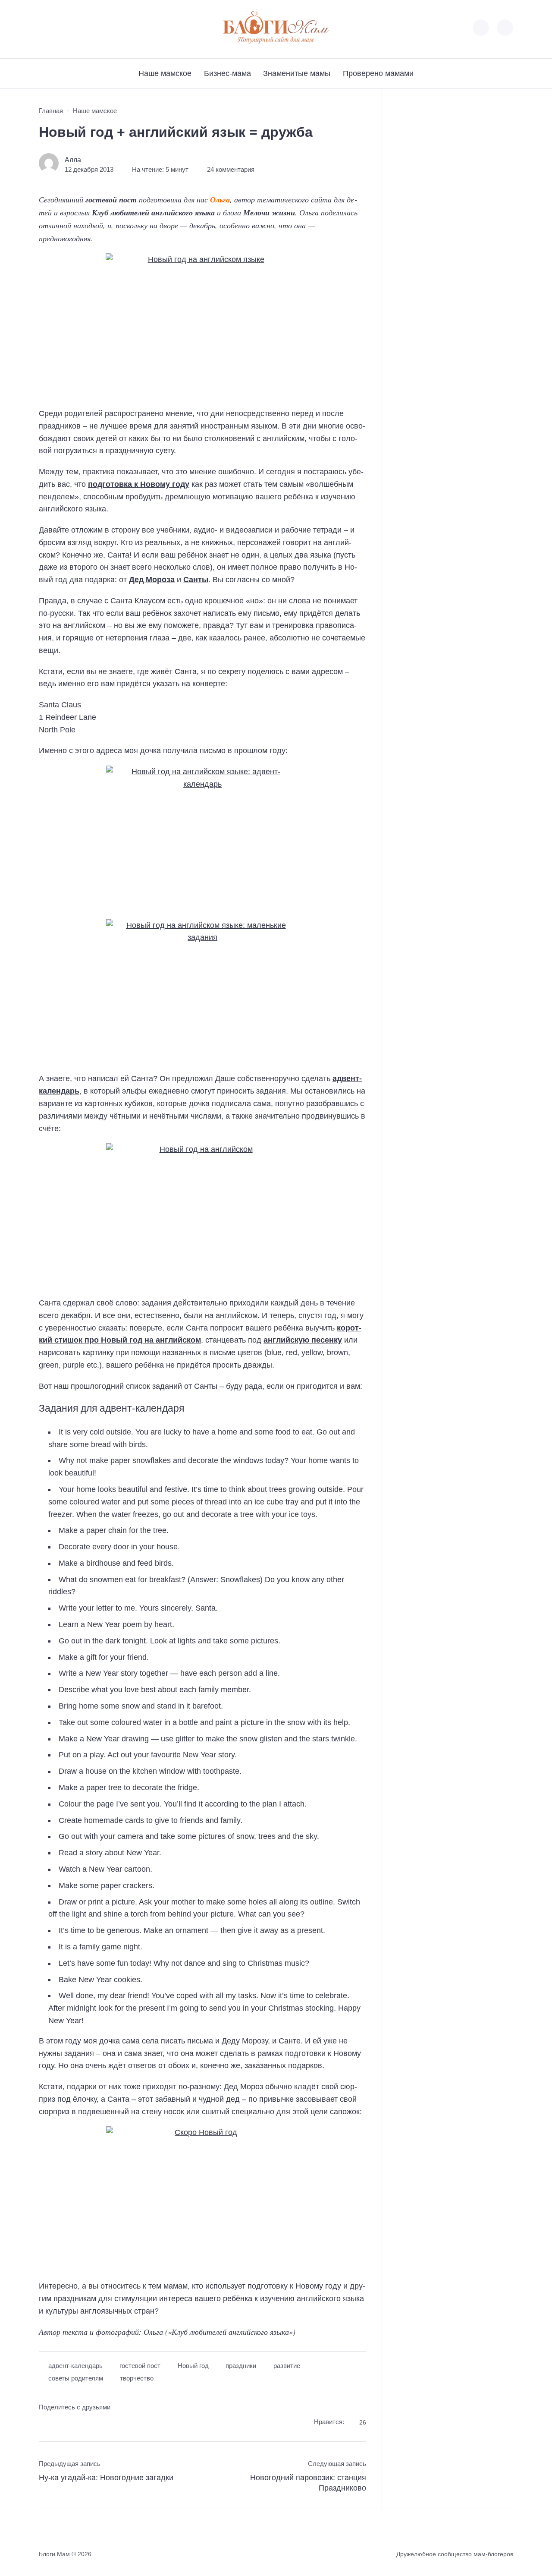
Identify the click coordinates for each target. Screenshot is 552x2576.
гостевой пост (111, 200)
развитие (287, 2366)
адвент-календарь (75, 2366)
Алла (73, 160)
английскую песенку (303, 1340)
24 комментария (231, 170)
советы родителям (76, 2378)
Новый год (193, 2366)
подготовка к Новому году (139, 484)
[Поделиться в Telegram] (61, 2423)
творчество (137, 2378)
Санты (196, 580)
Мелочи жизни (269, 213)
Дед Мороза (152, 580)
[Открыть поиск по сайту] (505, 28)
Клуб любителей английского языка (153, 213)
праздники (241, 2366)
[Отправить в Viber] (78, 2423)
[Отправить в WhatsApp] (94, 2423)
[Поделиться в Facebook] (45, 2423)
